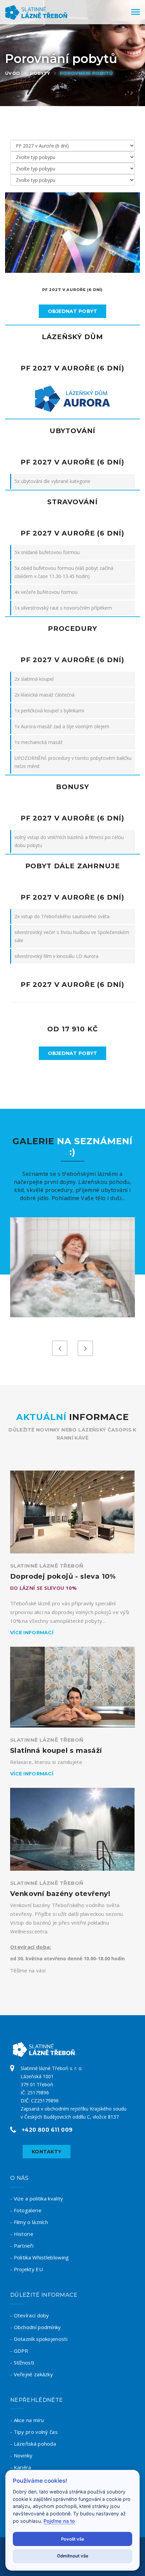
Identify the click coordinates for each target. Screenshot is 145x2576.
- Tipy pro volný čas (34, 2432)
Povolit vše (73, 2539)
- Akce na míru (27, 2420)
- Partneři (22, 2246)
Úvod (13, 73)
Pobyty (40, 73)
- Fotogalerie (26, 2210)
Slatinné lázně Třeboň (47, 1566)
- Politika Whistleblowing (40, 2257)
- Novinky (21, 2455)
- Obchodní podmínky (36, 2327)
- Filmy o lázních (29, 2222)
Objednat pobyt (73, 311)
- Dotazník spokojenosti (39, 2339)
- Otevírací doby (30, 2315)
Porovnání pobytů (86, 73)
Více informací (32, 1633)
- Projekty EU (26, 2269)
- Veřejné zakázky (32, 2374)
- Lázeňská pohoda (33, 2444)
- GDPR (19, 2351)
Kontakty (47, 2152)
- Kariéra (21, 2467)
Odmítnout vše (73, 2556)
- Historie (22, 2234)
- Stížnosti (22, 2362)
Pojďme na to (59, 2521)
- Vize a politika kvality (37, 2198)
